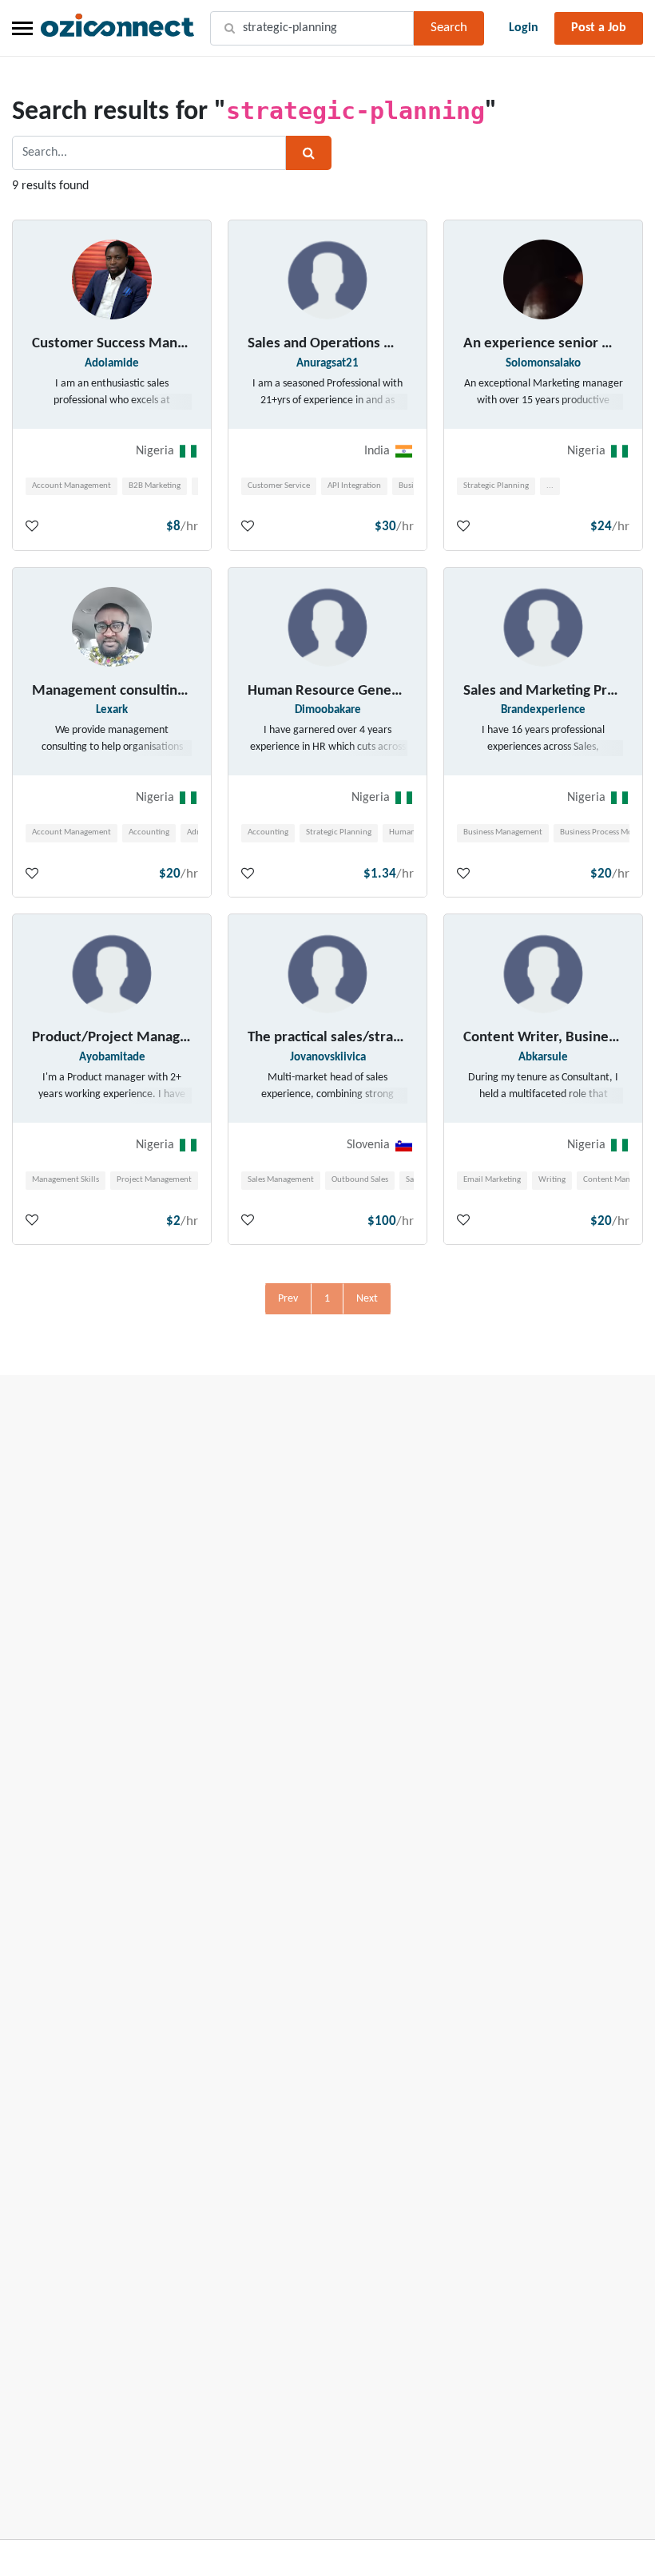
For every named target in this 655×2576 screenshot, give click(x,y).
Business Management (503, 832)
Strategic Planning (496, 486)
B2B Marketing (155, 486)
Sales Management (281, 1180)
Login (524, 28)
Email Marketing (492, 1180)
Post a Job (599, 28)
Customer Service (279, 486)
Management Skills (65, 1180)
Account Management (71, 486)
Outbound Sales (360, 1180)
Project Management (154, 1180)
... (550, 486)
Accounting (149, 832)
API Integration (354, 486)
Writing (552, 1180)
